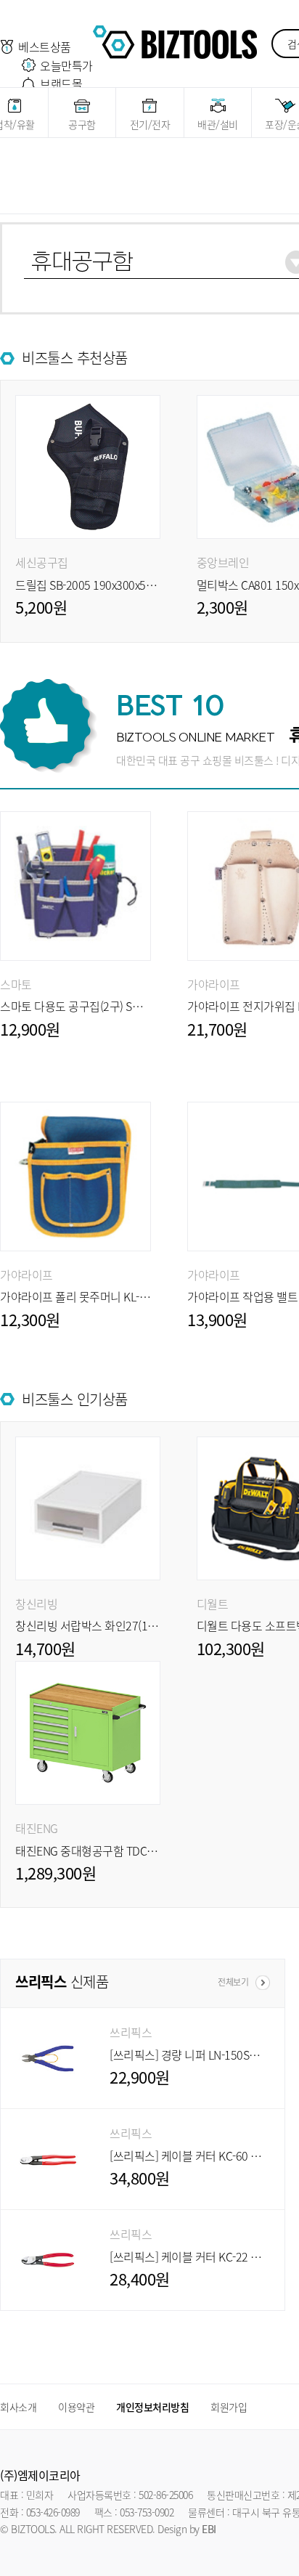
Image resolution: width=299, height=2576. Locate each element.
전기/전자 (150, 124)
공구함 (82, 124)
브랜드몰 (61, 84)
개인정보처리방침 (152, 2407)
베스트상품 (45, 46)
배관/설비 (218, 124)
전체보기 (233, 1982)
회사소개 (18, 2407)
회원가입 (229, 2407)
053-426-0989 (53, 2512)
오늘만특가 (66, 65)
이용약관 (76, 2407)
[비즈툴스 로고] (175, 40)
